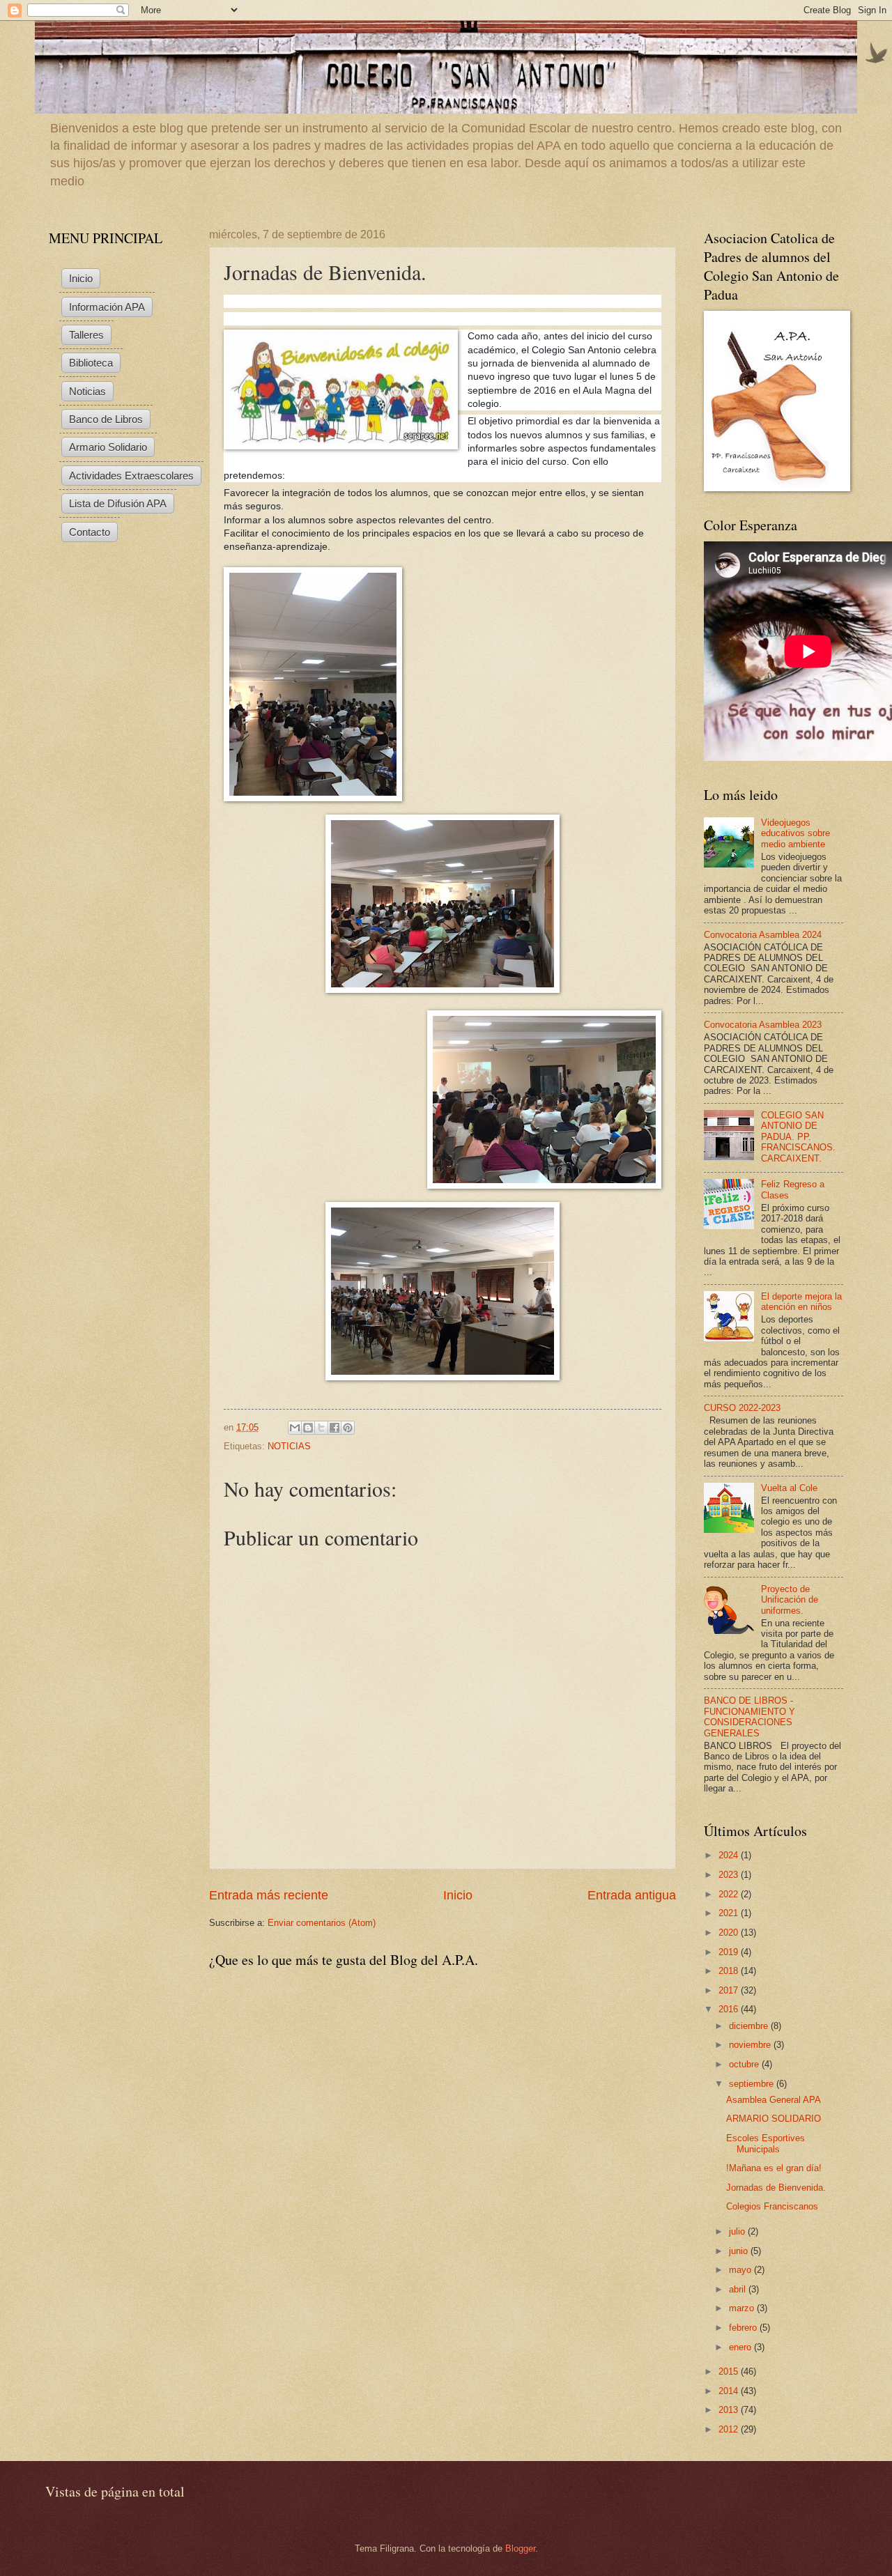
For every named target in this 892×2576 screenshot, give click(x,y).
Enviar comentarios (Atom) (322, 1923)
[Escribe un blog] (308, 1428)
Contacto (90, 532)
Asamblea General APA (774, 2100)
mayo (741, 2270)
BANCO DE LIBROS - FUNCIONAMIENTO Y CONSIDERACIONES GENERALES (749, 1717)
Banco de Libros (106, 419)
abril (739, 2289)
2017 (730, 1990)
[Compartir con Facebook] (334, 1428)
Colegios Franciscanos (772, 2206)
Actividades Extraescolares (131, 476)
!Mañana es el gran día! (774, 2168)
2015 (730, 2371)
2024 (730, 1855)
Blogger (520, 2548)
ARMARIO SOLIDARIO (774, 2119)
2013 (730, 2410)
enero (741, 2347)
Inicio (458, 1895)
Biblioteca (91, 363)
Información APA (107, 307)
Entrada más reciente (269, 1895)
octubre (745, 2064)
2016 (730, 2009)
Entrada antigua (632, 1895)
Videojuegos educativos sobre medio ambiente (795, 833)
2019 (730, 1952)
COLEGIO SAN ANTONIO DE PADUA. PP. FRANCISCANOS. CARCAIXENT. (798, 1137)
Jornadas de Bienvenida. (776, 2188)
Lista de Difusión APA (118, 503)
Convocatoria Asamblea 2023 (763, 1025)
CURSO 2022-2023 (742, 1408)
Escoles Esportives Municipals (766, 2143)
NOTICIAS (289, 1446)
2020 (730, 1933)
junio (740, 2251)
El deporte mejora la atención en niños (801, 1302)
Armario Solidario (108, 447)
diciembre (750, 2026)
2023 (730, 1875)
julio (738, 2231)
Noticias (87, 391)
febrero (744, 2328)
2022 (730, 1894)
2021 (730, 1913)
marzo (743, 2308)
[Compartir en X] (321, 1428)
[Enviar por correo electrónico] (295, 1428)
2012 (730, 2429)
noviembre (751, 2045)
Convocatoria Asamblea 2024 (763, 935)
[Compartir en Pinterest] (348, 1428)
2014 (730, 2391)
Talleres (86, 335)
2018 (730, 1971)
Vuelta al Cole (789, 1488)
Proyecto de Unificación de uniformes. (790, 1600)
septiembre (753, 2084)
